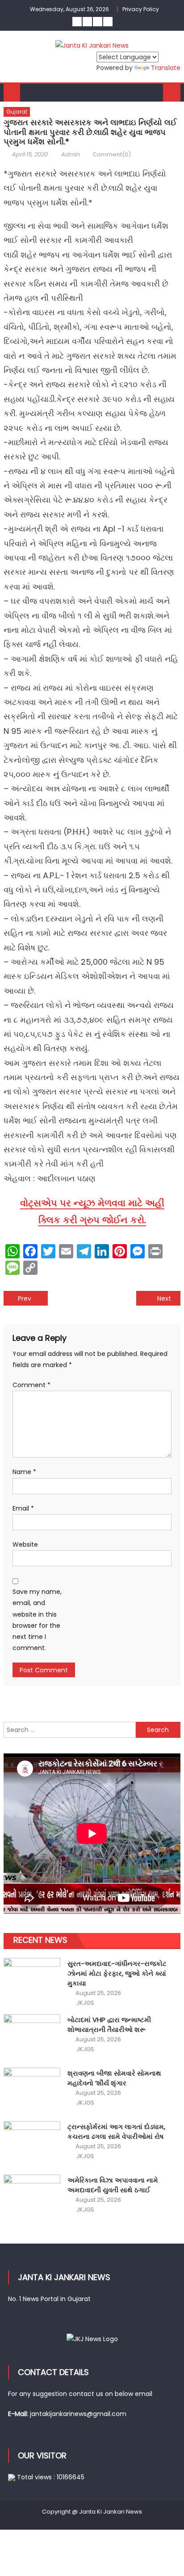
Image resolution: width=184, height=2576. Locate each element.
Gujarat (17, 112)
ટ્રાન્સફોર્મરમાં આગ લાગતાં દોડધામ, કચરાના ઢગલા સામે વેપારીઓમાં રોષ (116, 2132)
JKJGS (85, 2003)
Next (164, 1298)
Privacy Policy (141, 9)
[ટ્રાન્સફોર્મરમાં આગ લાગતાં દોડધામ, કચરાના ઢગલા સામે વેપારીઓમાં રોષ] (32, 2142)
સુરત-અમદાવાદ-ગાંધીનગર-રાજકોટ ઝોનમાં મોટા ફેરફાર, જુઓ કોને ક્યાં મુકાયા (117, 1973)
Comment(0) (112, 154)
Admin (70, 154)
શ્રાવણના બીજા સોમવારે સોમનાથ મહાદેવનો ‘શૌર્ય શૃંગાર (114, 2078)
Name (24, 1472)
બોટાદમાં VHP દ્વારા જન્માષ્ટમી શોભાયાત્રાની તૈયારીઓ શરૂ (109, 2025)
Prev (25, 1298)
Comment (31, 1385)
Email (23, 1508)
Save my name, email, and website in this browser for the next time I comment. (37, 1620)
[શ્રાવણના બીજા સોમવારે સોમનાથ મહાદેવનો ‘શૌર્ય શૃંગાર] (32, 2089)
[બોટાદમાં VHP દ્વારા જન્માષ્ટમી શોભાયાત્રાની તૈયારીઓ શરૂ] (32, 2035)
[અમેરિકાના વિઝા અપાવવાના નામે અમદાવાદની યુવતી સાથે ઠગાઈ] (32, 2196)
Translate (166, 68)
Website (25, 1544)
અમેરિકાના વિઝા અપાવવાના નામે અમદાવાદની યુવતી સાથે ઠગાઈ (113, 2185)
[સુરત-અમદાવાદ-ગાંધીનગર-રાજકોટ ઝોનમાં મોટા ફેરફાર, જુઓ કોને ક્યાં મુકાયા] (32, 1979)
